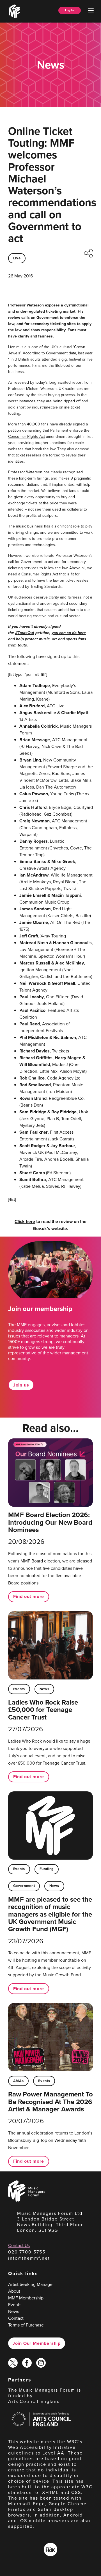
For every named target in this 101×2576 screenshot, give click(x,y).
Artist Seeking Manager (31, 2284)
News (44, 1689)
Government (24, 1886)
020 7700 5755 (27, 2252)
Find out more (29, 1596)
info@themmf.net (29, 2258)
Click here (25, 1221)
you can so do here (69, 633)
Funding (47, 1869)
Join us (21, 1385)
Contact (16, 2318)
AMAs (19, 2081)
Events (19, 1689)
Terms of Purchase (26, 2325)
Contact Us (19, 2245)
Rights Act (36, 437)
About (14, 2291)
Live (17, 258)
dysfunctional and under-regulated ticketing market (48, 308)
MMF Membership (26, 2298)
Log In (70, 10)
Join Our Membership (37, 2343)
